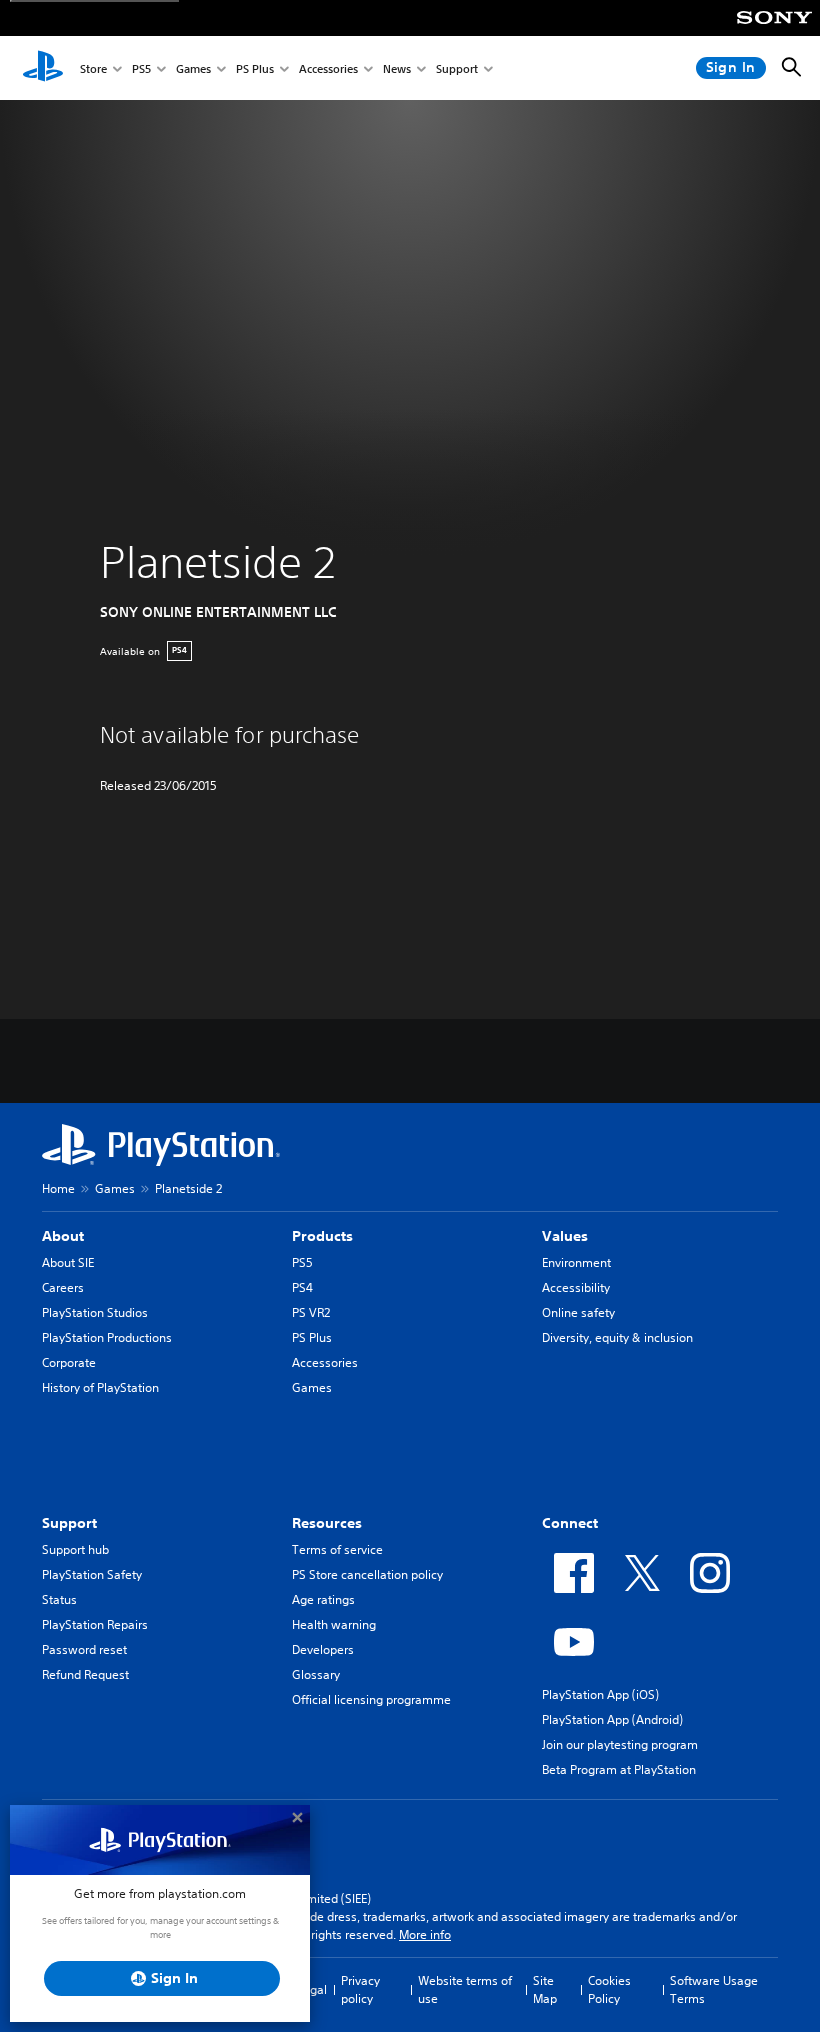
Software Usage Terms (714, 1989)
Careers (63, 1287)
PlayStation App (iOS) (600, 1694)
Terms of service (337, 1549)
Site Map (545, 1989)
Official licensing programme (371, 1699)
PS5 (141, 68)
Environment (576, 1262)
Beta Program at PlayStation (619, 1769)
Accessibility (576, 1287)
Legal (312, 1989)
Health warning (334, 1624)
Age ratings (323, 1599)
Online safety (578, 1312)
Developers (323, 1649)
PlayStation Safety (92, 1574)
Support (457, 68)
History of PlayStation (100, 1387)
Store (93, 68)
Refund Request (85, 1674)
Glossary (316, 1674)
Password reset (84, 1649)
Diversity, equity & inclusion (617, 1337)
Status (59, 1599)
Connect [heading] (570, 1523)
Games (193, 68)
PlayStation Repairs (95, 1624)
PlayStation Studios (95, 1312)
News (397, 68)
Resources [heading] (327, 1523)
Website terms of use (465, 1989)
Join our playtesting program (620, 1744)
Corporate (69, 1362)
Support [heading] (69, 1523)
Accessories (328, 68)
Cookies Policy (609, 1989)
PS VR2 (311, 1312)
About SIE (68, 1262)
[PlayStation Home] (43, 68)
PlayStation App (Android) (612, 1719)
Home (58, 1188)
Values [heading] (565, 1236)
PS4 (302, 1287)
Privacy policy (360, 1989)
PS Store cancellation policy (367, 1574)
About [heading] (63, 1236)
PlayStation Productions (107, 1337)
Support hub (75, 1549)
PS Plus (255, 68)
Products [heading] (322, 1236)
